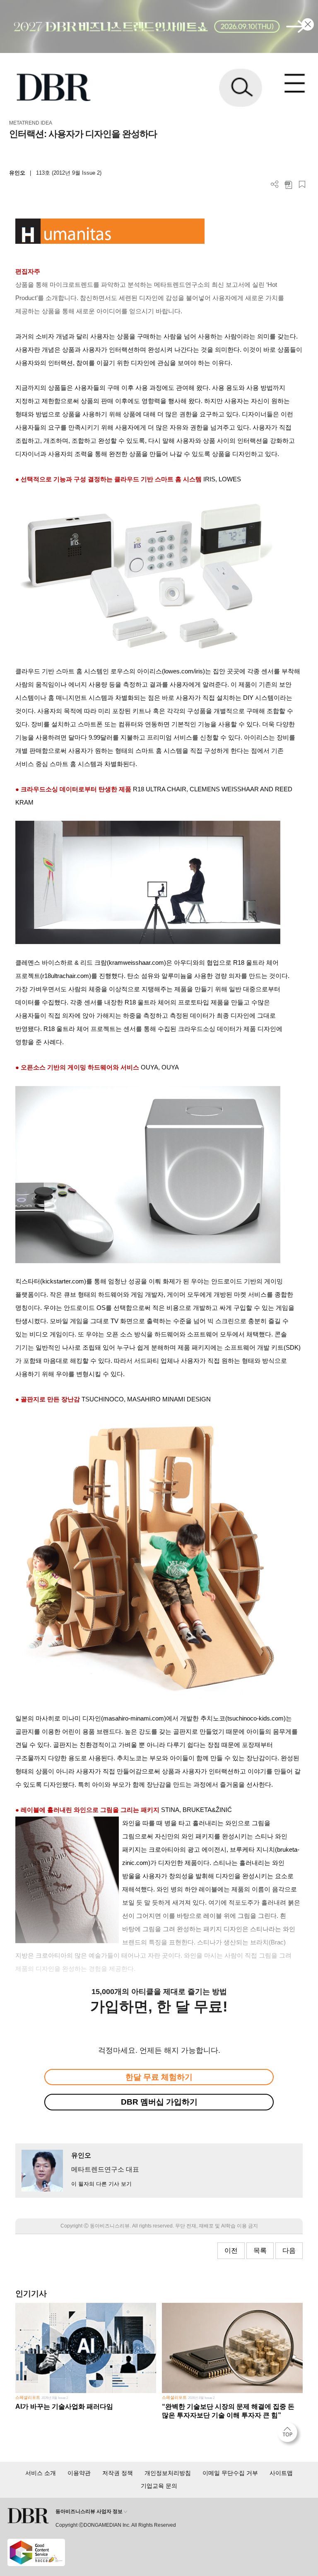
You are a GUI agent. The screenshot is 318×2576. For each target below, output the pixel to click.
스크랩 (302, 184)
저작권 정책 (118, 2473)
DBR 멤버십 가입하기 (159, 2102)
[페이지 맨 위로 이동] (289, 2434)
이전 (231, 2250)
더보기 (275, 184)
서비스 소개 (41, 2473)
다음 (289, 2250)
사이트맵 (281, 2473)
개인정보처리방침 (168, 2473)
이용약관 (79, 2473)
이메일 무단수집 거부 (230, 2473)
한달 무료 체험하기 (159, 2077)
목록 (260, 2250)
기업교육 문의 (159, 2486)
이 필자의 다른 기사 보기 (101, 2184)
